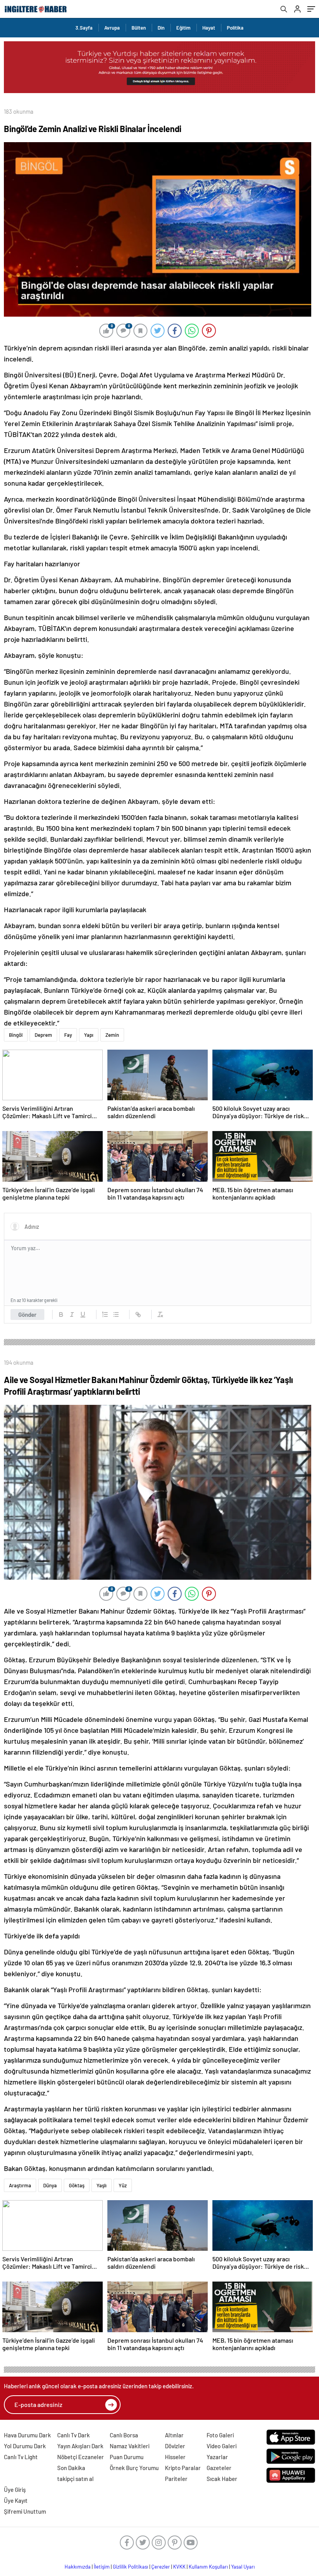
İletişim (102, 2567)
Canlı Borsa (124, 2435)
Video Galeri (222, 2446)
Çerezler (161, 2567)
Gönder (27, 1314)
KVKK (179, 2567)
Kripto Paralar (183, 2468)
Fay (68, 1035)
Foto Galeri (220, 2435)
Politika (235, 28)
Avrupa (112, 28)
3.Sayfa (84, 28)
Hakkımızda (78, 2567)
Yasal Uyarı (243, 2567)
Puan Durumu (127, 2457)
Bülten (139, 28)
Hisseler (175, 2457)
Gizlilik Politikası (131, 2567)
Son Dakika (71, 2468)
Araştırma (20, 2185)
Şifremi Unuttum (25, 2511)
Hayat (209, 28)
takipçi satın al (75, 2479)
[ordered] (105, 1314)
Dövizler (175, 2446)
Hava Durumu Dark (27, 2435)
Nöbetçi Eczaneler (81, 2457)
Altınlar (174, 2435)
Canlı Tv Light (21, 2457)
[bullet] (116, 1314)
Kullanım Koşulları (208, 2567)
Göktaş (77, 2185)
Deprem (43, 1035)
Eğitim (183, 28)
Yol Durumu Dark (25, 2446)
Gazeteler (219, 2468)
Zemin (112, 1035)
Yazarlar (217, 2457)
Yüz (123, 2185)
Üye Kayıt (16, 2500)
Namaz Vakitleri (130, 2446)
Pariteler (176, 2479)
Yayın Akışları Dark (80, 2446)
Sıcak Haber (222, 2479)
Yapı (89, 1035)
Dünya (50, 2185)
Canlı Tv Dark (74, 2435)
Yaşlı (102, 2185)
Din (161, 28)
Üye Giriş (15, 2490)
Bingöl (16, 1035)
